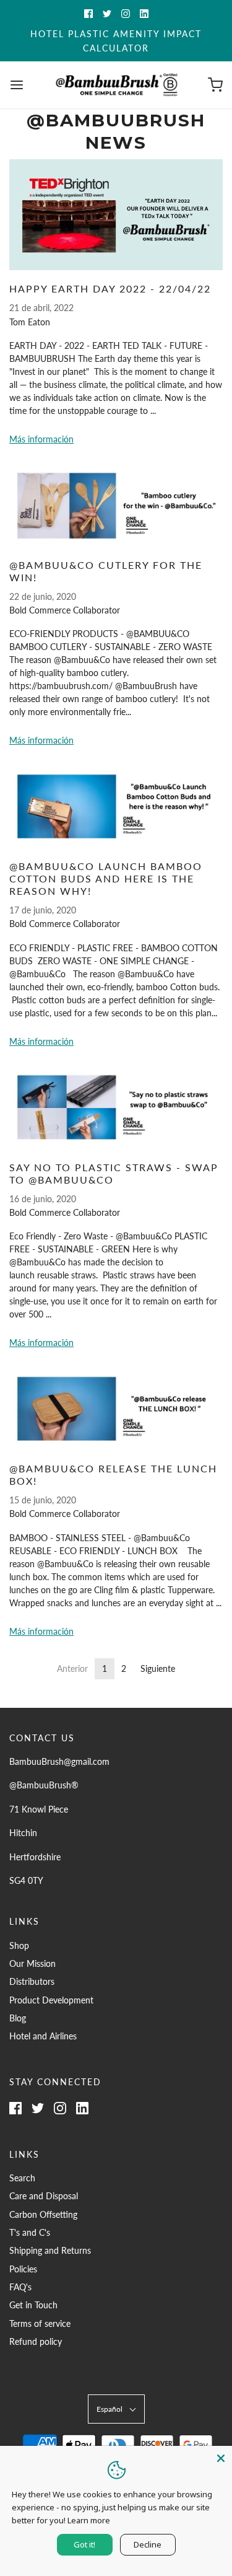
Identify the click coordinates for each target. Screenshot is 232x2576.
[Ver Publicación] (116, 215)
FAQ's (20, 2287)
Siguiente (158, 1668)
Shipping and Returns (50, 2250)
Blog (18, 2018)
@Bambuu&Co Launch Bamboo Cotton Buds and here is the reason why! (106, 878)
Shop (19, 1945)
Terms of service (40, 2323)
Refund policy (36, 2341)
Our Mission (32, 1963)
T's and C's (30, 2232)
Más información (41, 439)
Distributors (32, 1981)
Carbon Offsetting (43, 2214)
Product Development (51, 2000)
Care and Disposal (44, 2196)
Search (22, 2178)
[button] (116, 2409)
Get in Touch (33, 2305)
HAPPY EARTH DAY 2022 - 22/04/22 (110, 288)
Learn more (89, 2520)
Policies (23, 2269)
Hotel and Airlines (43, 2036)
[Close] (221, 2457)
